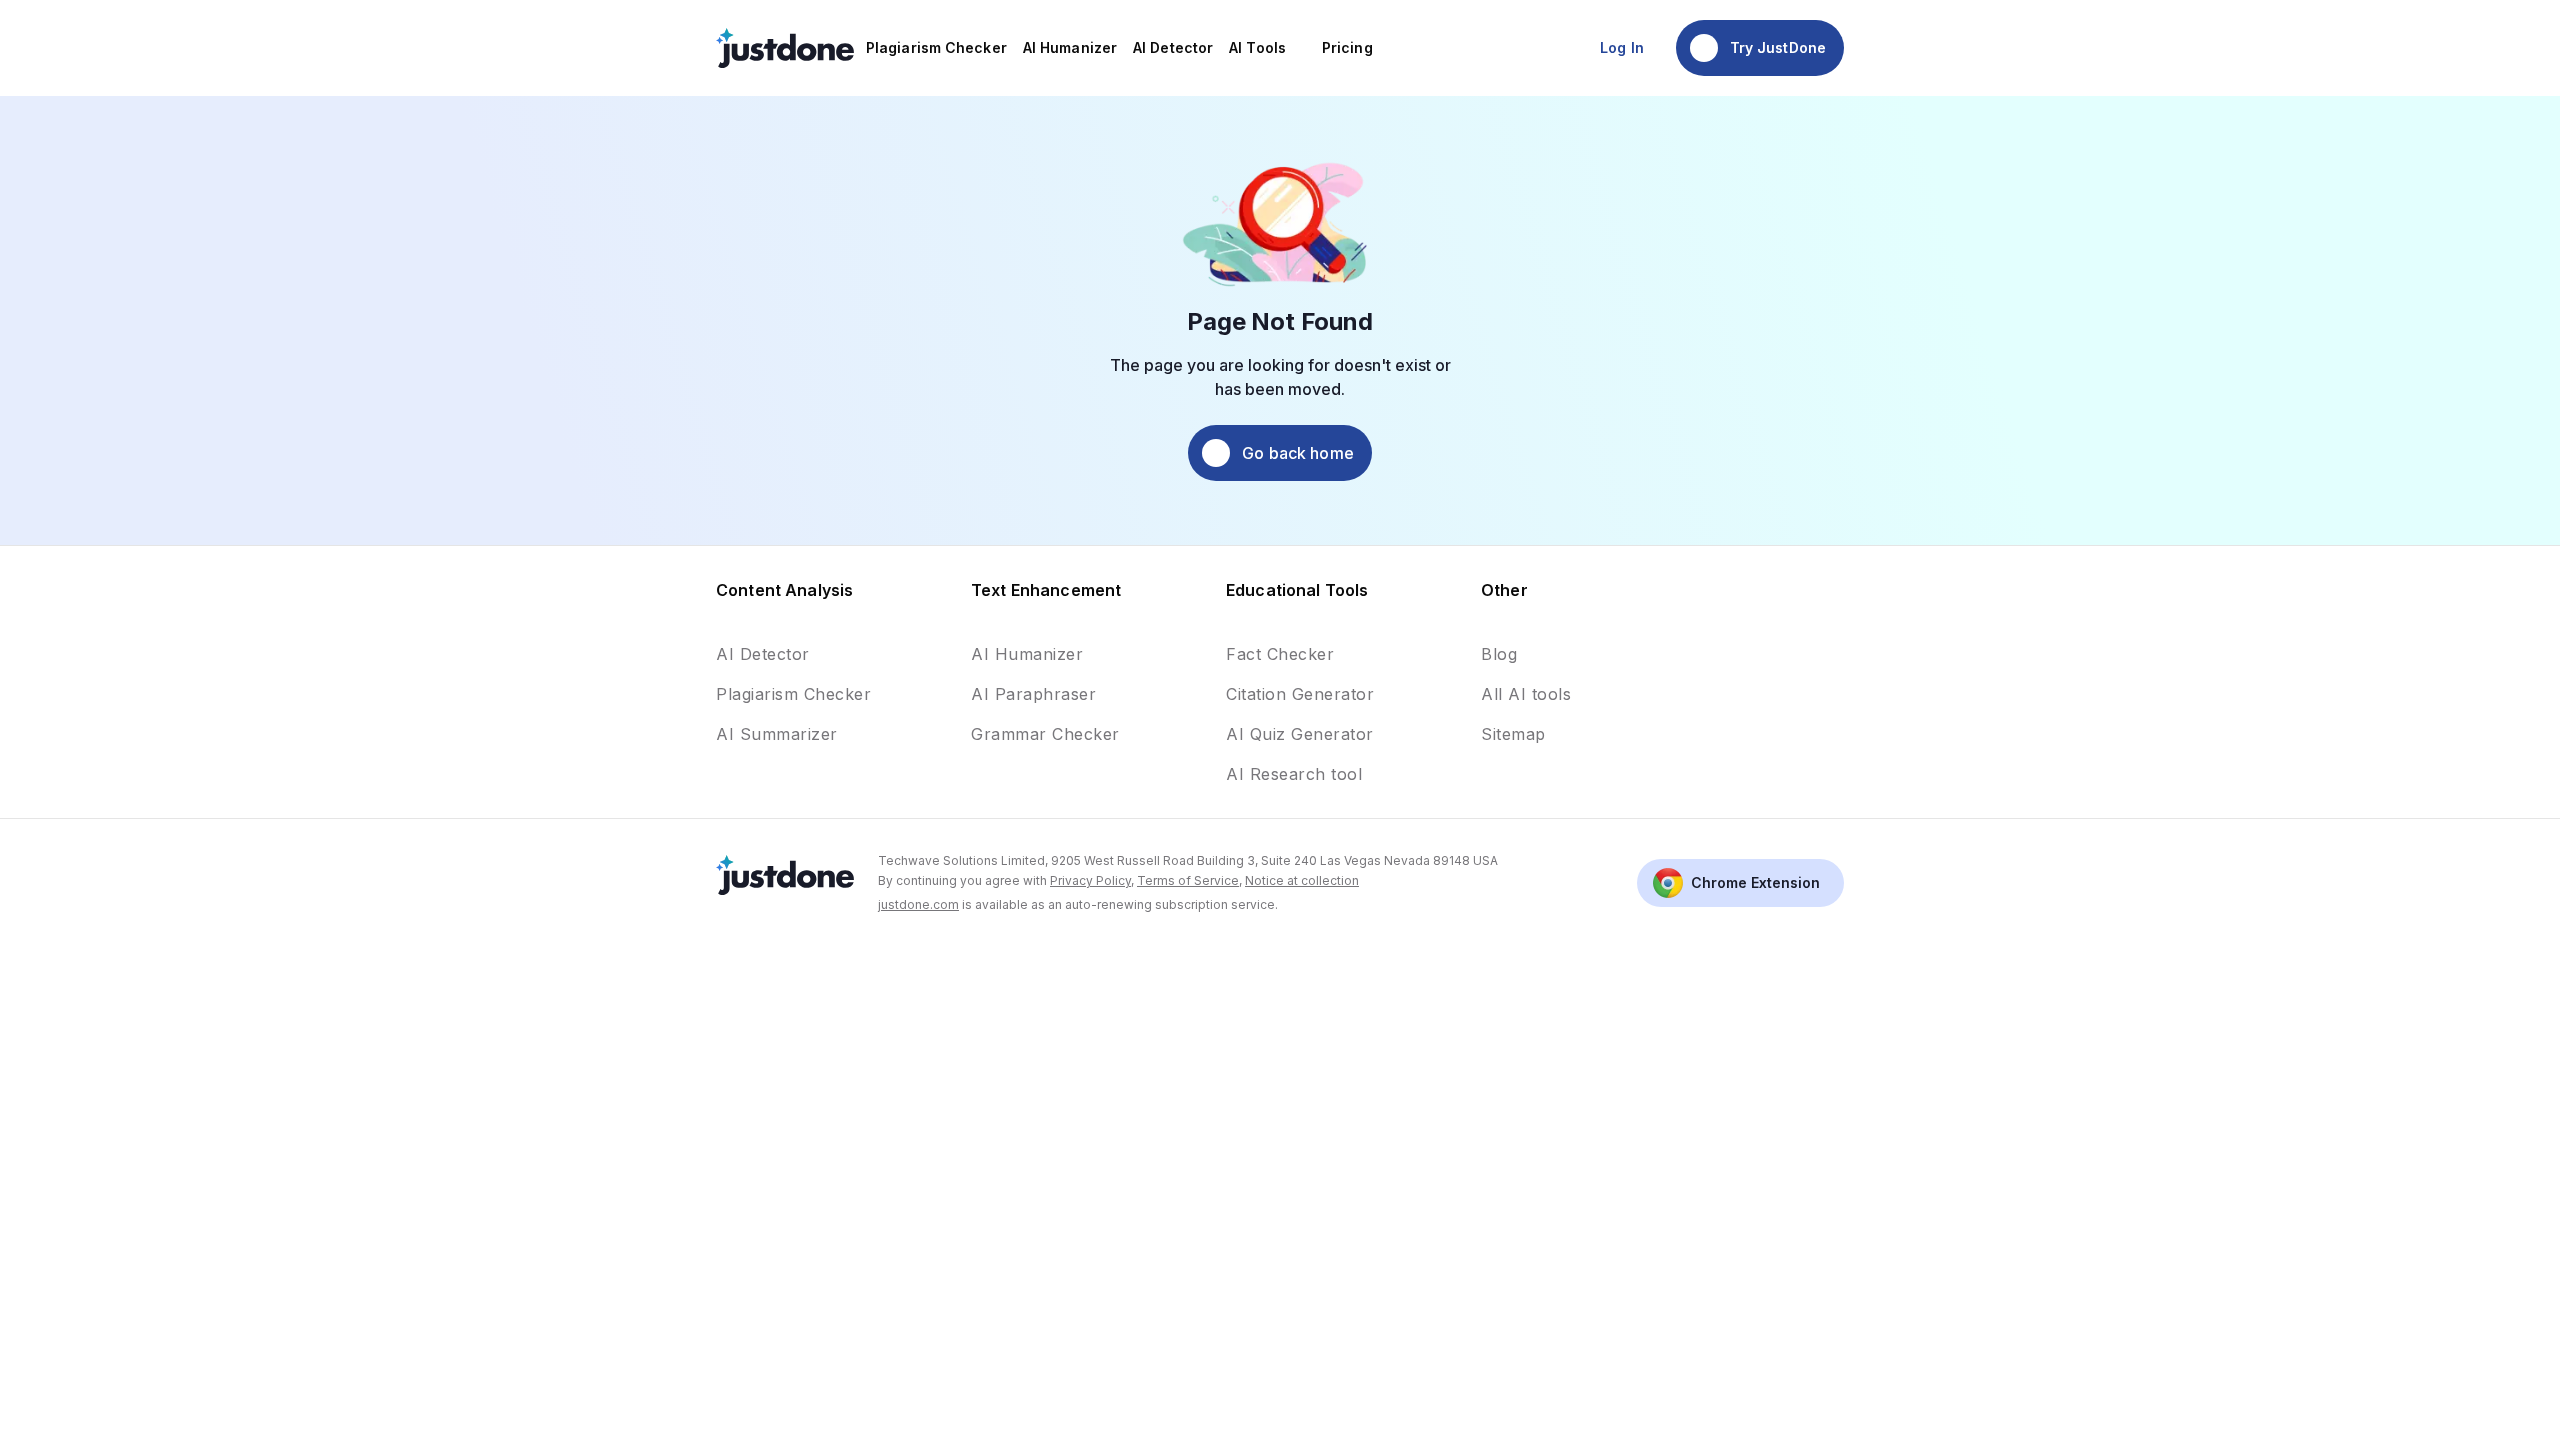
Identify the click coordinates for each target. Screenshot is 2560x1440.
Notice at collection (1302, 880)
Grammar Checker (1045, 734)
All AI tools (1526, 694)
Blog (1499, 654)
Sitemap (1513, 734)
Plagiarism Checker (793, 694)
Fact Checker (1280, 654)
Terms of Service (1188, 880)
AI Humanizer (1027, 654)
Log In (1622, 47)
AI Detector (763, 654)
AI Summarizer (777, 734)
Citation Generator (1300, 694)
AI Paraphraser (1033, 694)
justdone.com (918, 904)
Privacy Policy (1090, 880)
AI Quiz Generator (1300, 734)
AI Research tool (1294, 774)
